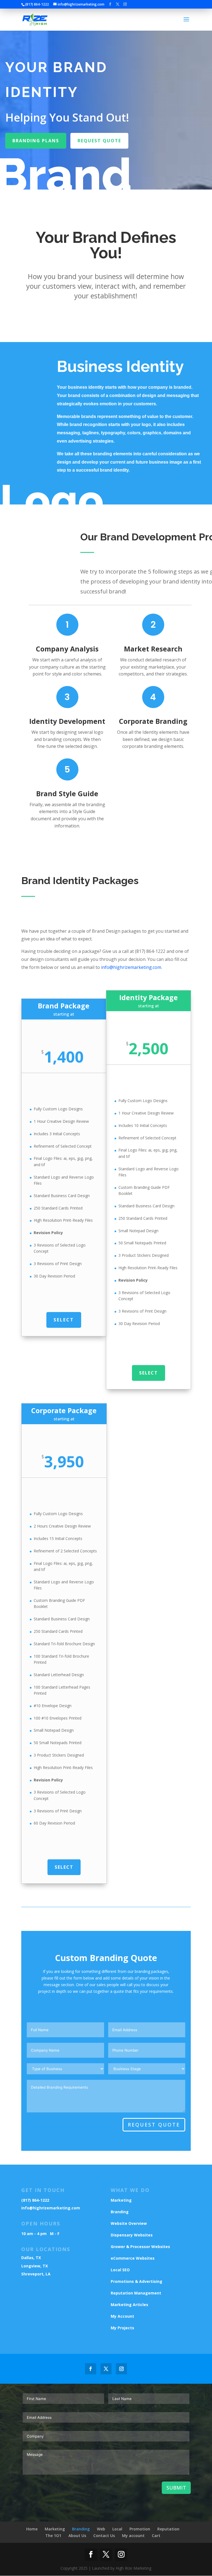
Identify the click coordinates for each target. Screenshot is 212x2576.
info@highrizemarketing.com (131, 967)
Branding (120, 2212)
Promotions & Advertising (137, 2281)
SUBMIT (176, 2488)
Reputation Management (136, 2293)
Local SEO (120, 2270)
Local (117, 2529)
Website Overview (129, 2223)
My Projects (122, 2328)
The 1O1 (53, 2536)
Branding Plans (36, 141)
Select (64, 1320)
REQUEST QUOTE (154, 2125)
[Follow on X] (106, 2369)
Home (32, 2529)
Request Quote (99, 141)
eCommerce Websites (133, 2258)
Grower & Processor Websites (140, 2247)
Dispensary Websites (132, 2235)
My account (133, 2536)
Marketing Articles (129, 2305)
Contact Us (104, 2536)
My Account (122, 2316)
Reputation (168, 2529)
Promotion (140, 2529)
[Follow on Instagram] (121, 2369)
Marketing (121, 2200)
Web (101, 2529)
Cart (156, 2536)
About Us (77, 2536)
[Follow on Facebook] (91, 2369)
